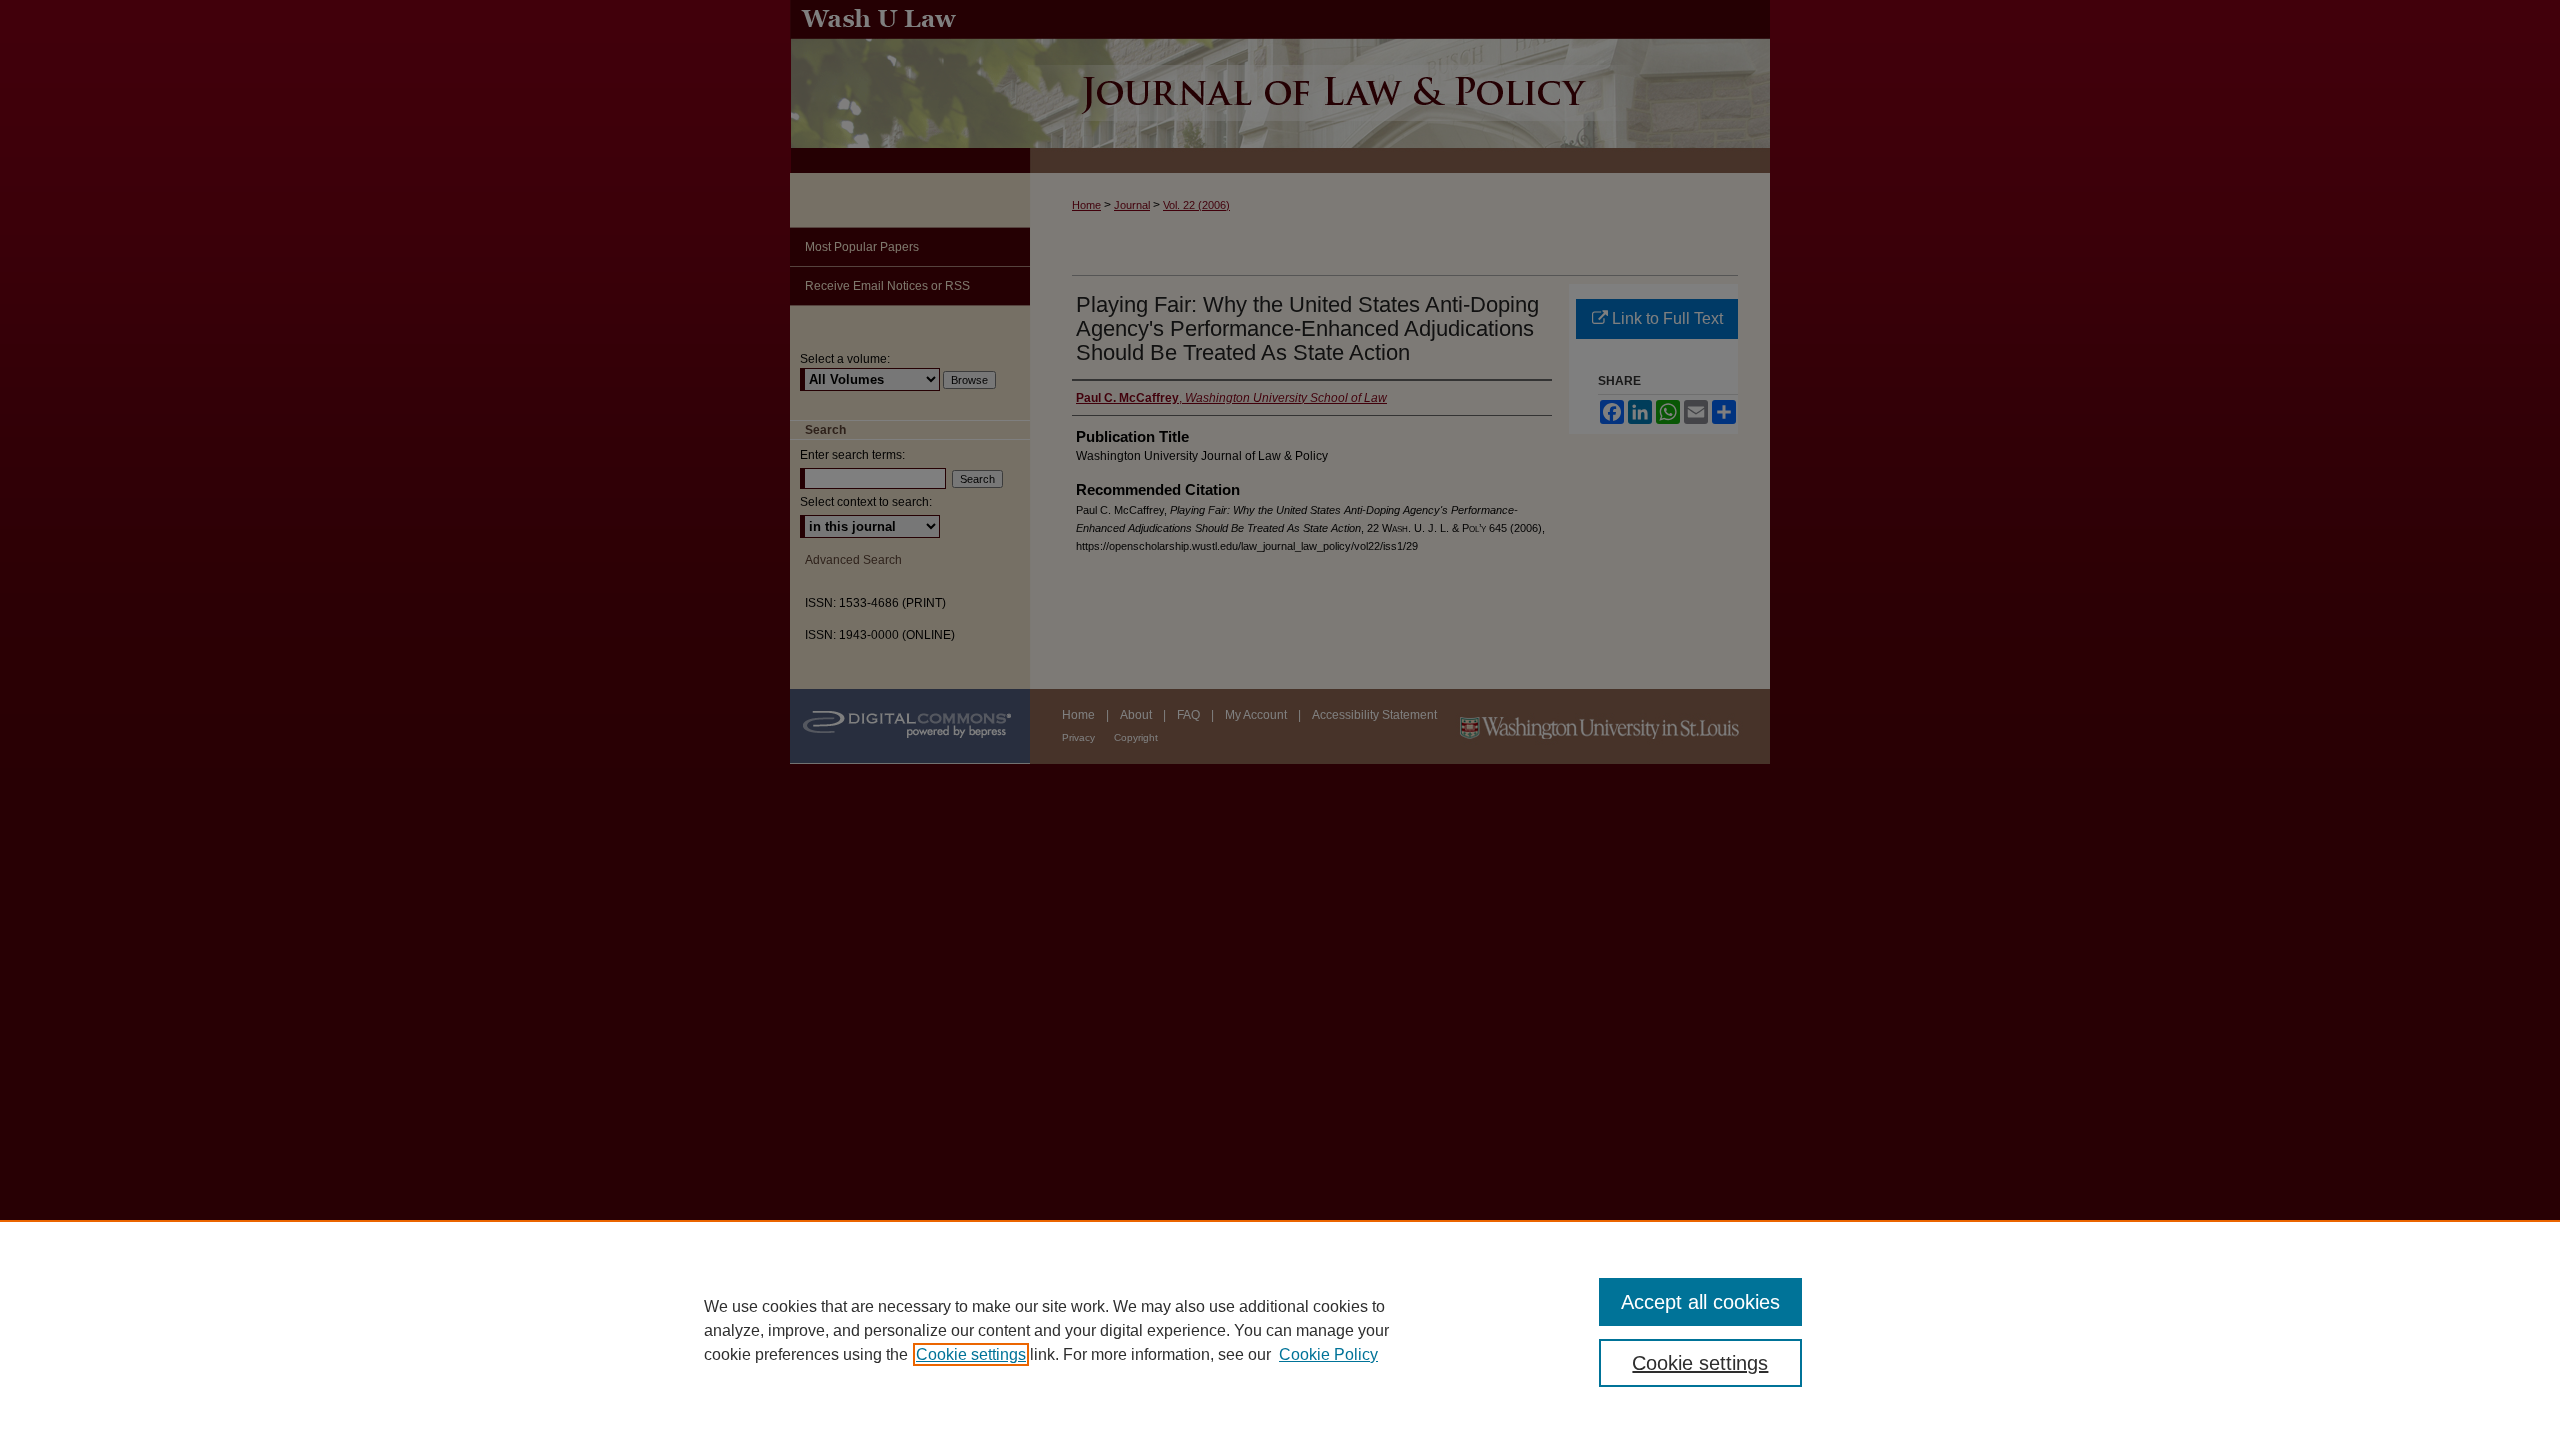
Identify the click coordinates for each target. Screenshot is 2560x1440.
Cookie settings (971, 1354)
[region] (1280, 1330)
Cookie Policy (1328, 1354)
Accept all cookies (1700, 1302)
